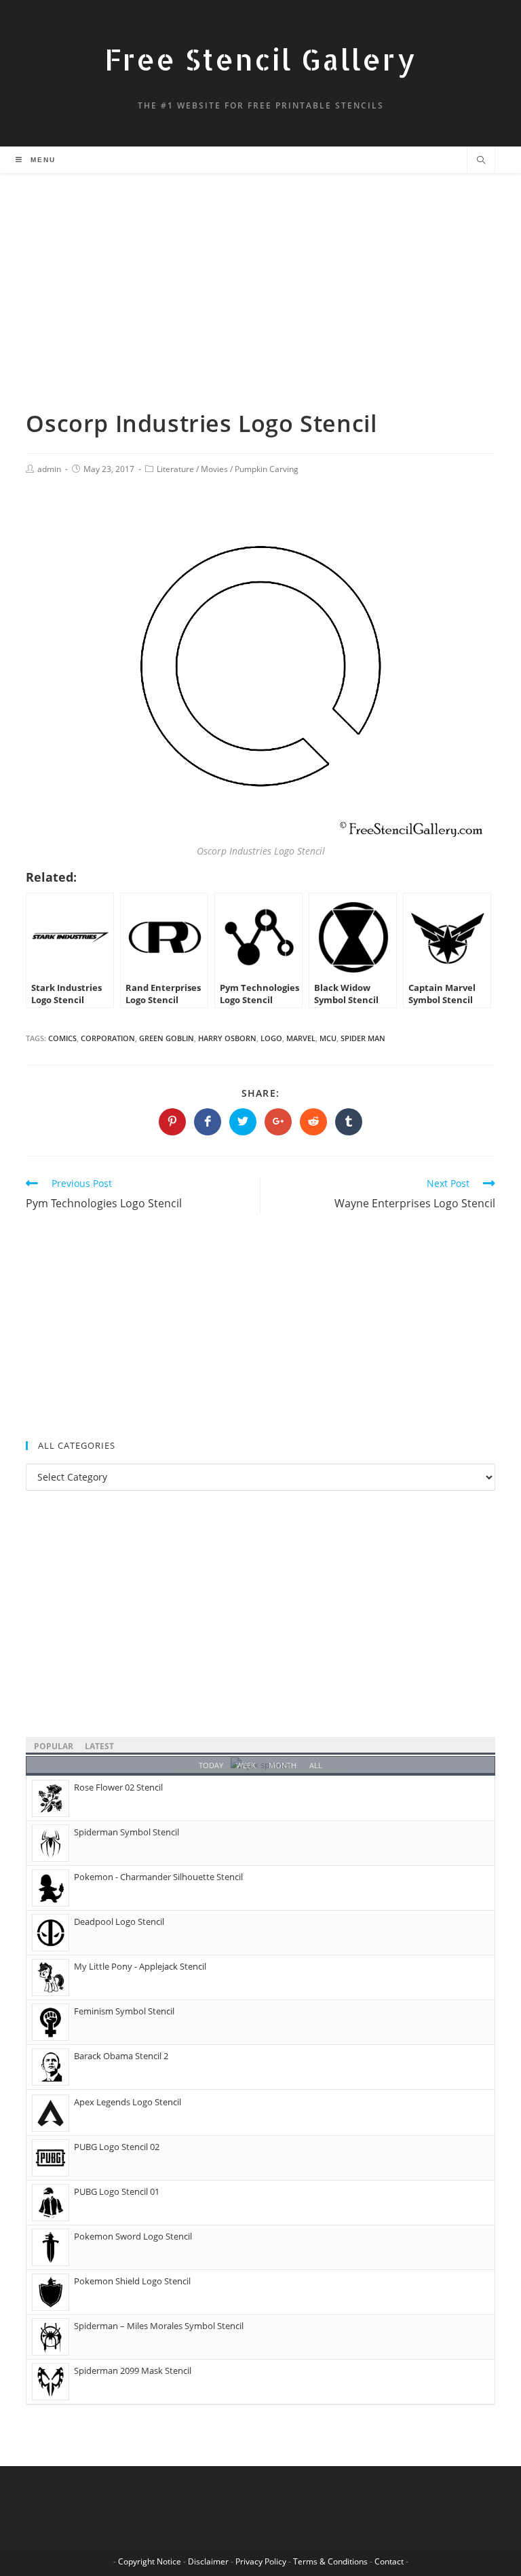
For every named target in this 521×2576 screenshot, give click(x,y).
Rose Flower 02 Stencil (118, 1787)
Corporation (108, 1038)
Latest (99, 1746)
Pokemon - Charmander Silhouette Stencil (158, 1877)
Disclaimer (208, 2561)
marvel (301, 1038)
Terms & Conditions (330, 2561)
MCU (328, 1038)
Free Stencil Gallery (260, 59)
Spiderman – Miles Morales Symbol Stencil (159, 2326)
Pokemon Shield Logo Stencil (132, 2281)
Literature (175, 469)
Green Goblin (167, 1038)
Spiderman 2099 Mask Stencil (133, 2370)
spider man (363, 1038)
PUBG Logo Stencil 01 (117, 2191)
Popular (54, 1746)
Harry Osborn (227, 1038)
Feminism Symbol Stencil (124, 2011)
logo (271, 1038)
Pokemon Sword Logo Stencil (133, 2236)
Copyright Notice (150, 2561)
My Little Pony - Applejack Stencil (140, 1966)
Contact (389, 2561)
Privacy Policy (261, 2561)
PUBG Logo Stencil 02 (117, 2147)
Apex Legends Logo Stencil (128, 2102)
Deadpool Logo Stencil (119, 1921)
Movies (214, 469)
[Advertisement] (260, 307)
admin (49, 469)
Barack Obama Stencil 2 (121, 2056)
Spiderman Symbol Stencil (127, 1832)
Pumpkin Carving (267, 469)
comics (62, 1038)
